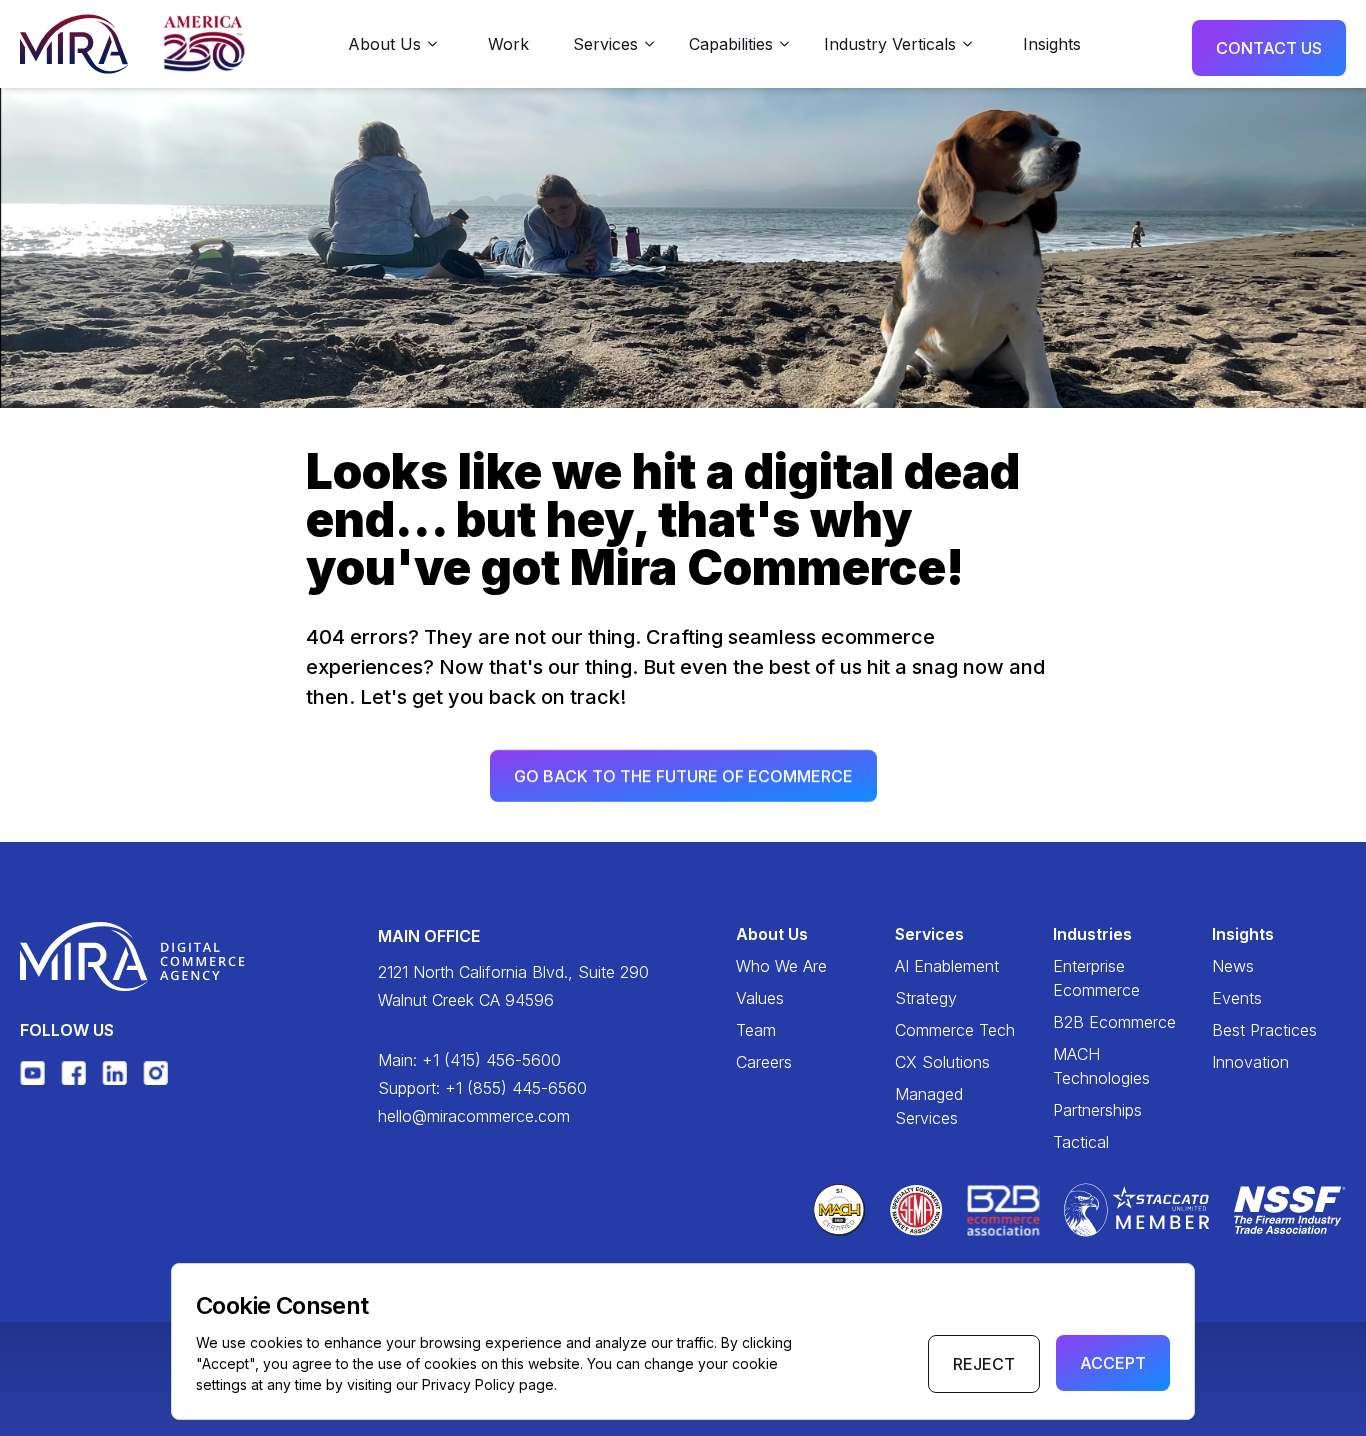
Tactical (1081, 1142)
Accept (1113, 1363)
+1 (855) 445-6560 (516, 1088)
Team (756, 1030)
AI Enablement (947, 966)
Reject (984, 1364)
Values (760, 998)
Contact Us (1269, 48)
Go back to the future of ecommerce (683, 776)
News (1233, 966)
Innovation (1250, 1062)
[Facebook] (73, 1072)
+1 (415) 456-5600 (491, 1060)
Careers (764, 1062)
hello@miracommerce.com (474, 1116)
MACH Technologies (1101, 1066)
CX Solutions (942, 1062)
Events (1237, 998)
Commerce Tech (955, 1030)
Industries (1092, 934)
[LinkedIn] (114, 1072)
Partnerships (1097, 1110)
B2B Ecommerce (1114, 1022)
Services (929, 934)
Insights (1052, 44)
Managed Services (929, 1106)
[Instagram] (155, 1072)
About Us (772, 934)
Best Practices (1264, 1030)
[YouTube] (32, 1072)
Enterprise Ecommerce (1096, 978)
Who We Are (781, 966)
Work (508, 44)
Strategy (926, 998)
